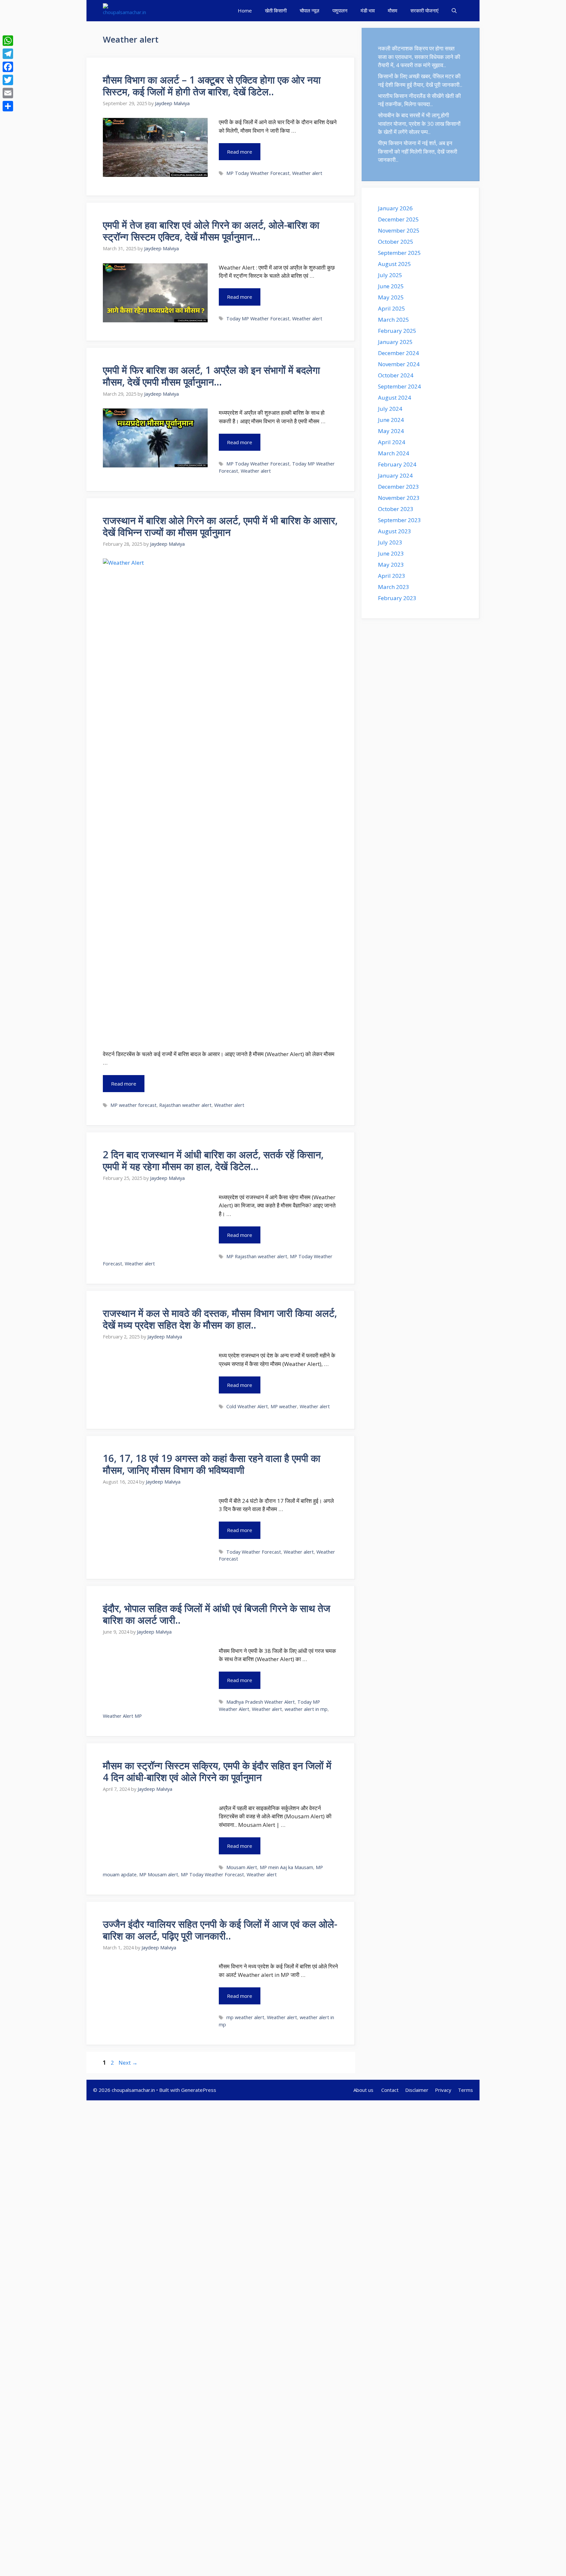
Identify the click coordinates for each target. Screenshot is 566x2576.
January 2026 (395, 208)
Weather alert (307, 173)
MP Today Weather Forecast (258, 173)
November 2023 (399, 498)
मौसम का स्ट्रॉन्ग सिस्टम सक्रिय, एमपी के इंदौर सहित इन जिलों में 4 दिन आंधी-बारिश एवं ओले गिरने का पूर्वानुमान (217, 1771)
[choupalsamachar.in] (124, 11)
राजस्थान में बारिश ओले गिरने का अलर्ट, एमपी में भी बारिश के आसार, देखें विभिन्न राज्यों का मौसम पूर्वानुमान (220, 526)
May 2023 (391, 565)
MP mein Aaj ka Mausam (286, 1867)
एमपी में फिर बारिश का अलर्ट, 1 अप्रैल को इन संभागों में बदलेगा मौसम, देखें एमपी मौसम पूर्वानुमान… (211, 376)
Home (245, 10)
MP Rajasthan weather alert (257, 1256)
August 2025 (395, 264)
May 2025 (391, 297)
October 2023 (396, 509)
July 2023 (390, 542)
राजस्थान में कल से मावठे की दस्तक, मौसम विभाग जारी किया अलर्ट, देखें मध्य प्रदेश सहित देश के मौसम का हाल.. (220, 1319)
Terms (465, 2090)
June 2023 (391, 553)
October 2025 (396, 242)
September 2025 (399, 253)
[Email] (8, 93)
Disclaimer (417, 2090)
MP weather (284, 1406)
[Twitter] (8, 80)
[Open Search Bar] (454, 11)
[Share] (8, 106)
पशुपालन (340, 10)
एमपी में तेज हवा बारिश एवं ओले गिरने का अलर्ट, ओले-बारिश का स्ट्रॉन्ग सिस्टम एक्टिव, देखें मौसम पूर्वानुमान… (211, 231)
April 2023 (392, 576)
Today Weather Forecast (254, 1552)
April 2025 (392, 308)
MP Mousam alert (159, 1875)
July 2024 (390, 409)
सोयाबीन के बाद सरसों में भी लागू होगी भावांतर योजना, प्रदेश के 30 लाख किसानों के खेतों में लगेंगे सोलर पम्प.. (419, 123)
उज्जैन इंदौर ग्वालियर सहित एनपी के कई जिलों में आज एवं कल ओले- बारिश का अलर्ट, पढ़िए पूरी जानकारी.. (220, 1930)
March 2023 (394, 587)
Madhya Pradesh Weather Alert (261, 1702)
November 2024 (399, 364)
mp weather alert (245, 2017)
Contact (390, 2090)
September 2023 (399, 520)
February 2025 (397, 331)
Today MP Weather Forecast (258, 319)
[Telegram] (8, 54)
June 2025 (391, 286)
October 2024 (396, 375)
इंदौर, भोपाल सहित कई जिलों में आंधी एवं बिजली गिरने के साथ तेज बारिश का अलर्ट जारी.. (217, 1614)
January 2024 (395, 475)
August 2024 (395, 398)
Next (128, 2063)
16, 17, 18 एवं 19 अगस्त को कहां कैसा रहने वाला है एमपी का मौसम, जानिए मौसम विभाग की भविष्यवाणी (212, 1464)
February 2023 (397, 598)
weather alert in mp (306, 1709)
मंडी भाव (368, 10)
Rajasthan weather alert (185, 1105)
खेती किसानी (276, 10)
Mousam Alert (242, 1867)
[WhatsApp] (8, 41)
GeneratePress (199, 2090)
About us (364, 2090)
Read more (240, 152)
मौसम (393, 10)
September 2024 (399, 386)
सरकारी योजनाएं (424, 10)
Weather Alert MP (122, 1716)
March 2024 (394, 453)
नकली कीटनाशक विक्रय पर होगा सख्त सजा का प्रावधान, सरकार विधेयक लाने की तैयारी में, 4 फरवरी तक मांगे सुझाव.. (419, 57)
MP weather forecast (133, 1105)
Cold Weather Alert (247, 1406)
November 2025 (399, 230)
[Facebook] (8, 67)
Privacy (443, 2090)
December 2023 (398, 487)
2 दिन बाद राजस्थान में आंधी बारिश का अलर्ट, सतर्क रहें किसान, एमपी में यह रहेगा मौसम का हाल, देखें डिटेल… (213, 1160)
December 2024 (398, 353)
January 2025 (395, 342)
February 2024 (397, 464)
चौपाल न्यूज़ (310, 10)
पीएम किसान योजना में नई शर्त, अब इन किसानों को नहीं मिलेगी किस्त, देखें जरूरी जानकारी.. (418, 151)
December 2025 (398, 219)
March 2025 (394, 320)
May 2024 (391, 431)
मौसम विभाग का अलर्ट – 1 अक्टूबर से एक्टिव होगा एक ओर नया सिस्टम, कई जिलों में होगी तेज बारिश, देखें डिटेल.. (212, 86)
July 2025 (390, 275)
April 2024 (392, 442)
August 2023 (395, 531)
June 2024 (391, 420)
